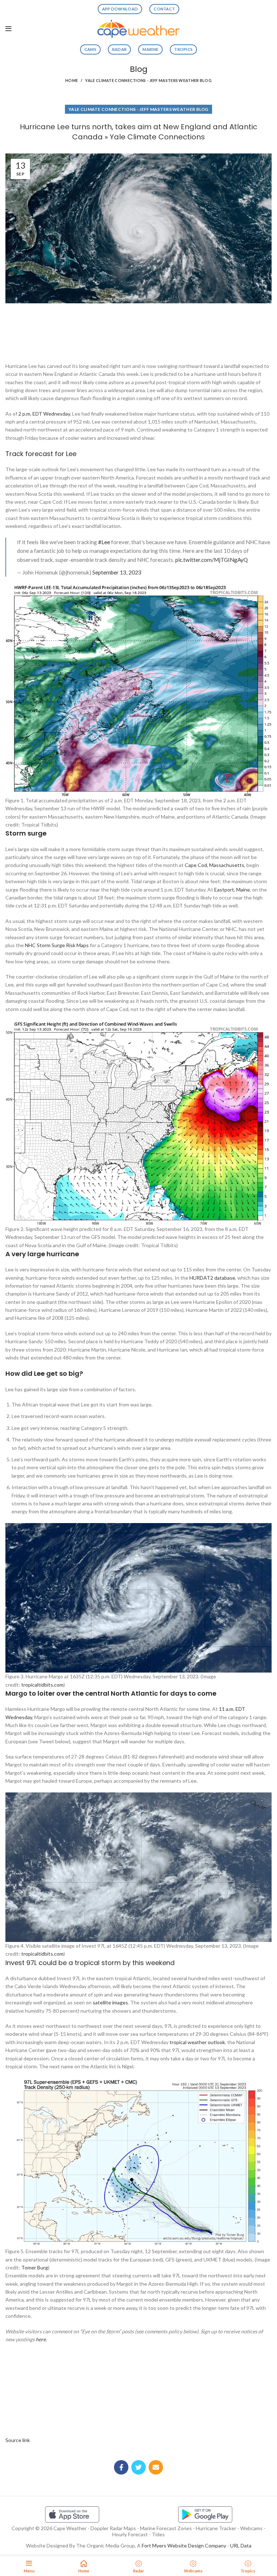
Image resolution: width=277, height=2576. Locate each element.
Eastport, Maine (232, 890)
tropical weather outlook (197, 2042)
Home (72, 80)
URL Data (241, 2545)
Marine (150, 49)
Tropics (183, 49)
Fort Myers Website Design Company (184, 2545)
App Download (120, 9)
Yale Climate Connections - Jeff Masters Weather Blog (148, 80)
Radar (120, 49)
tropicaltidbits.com (42, 1685)
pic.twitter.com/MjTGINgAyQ (212, 560)
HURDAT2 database (212, 1278)
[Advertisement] (138, 330)
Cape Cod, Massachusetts (214, 865)
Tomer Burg (35, 2267)
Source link (18, 2440)
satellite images (110, 2002)
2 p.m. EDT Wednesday (44, 414)
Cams (90, 49)
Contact (164, 9)
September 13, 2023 (117, 572)
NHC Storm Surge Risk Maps (57, 945)
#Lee (104, 542)
